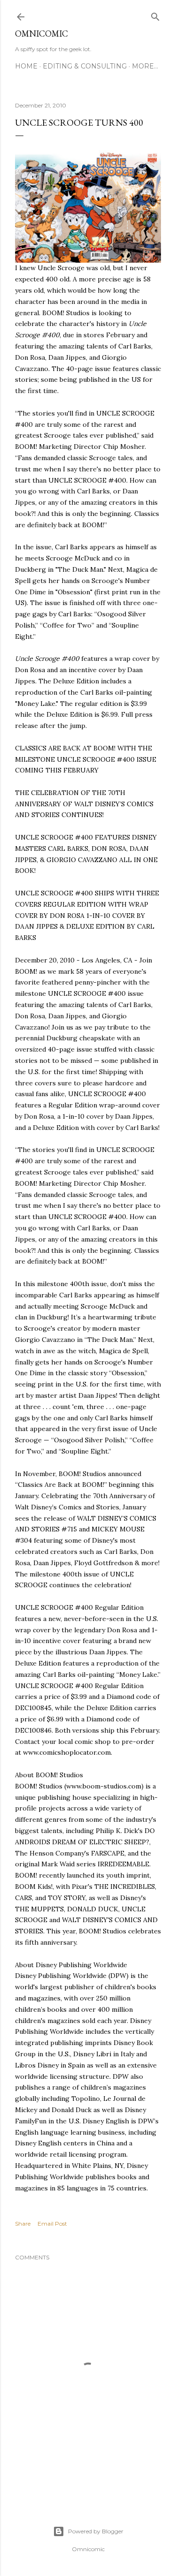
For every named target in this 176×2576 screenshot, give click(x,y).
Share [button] (23, 2224)
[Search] (155, 15)
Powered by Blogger (96, 2531)
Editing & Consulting (85, 66)
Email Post (52, 2224)
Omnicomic (42, 34)
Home (26, 66)
